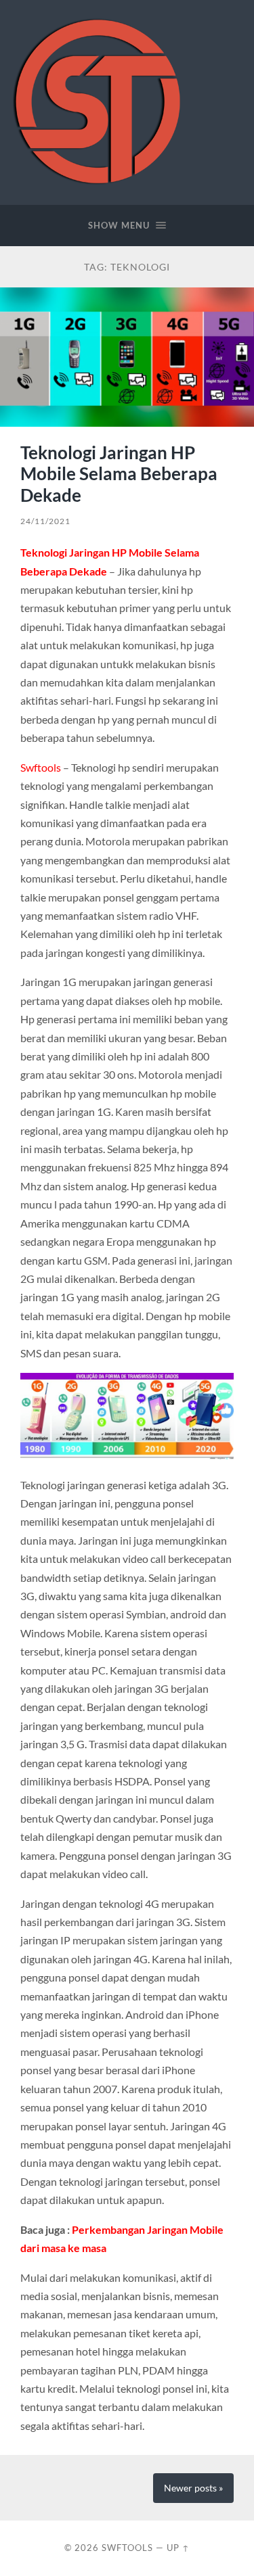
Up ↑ (178, 2548)
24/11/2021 (45, 521)
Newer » (193, 2488)
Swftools (41, 767)
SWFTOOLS (127, 2548)
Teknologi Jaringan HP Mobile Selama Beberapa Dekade (119, 474)
